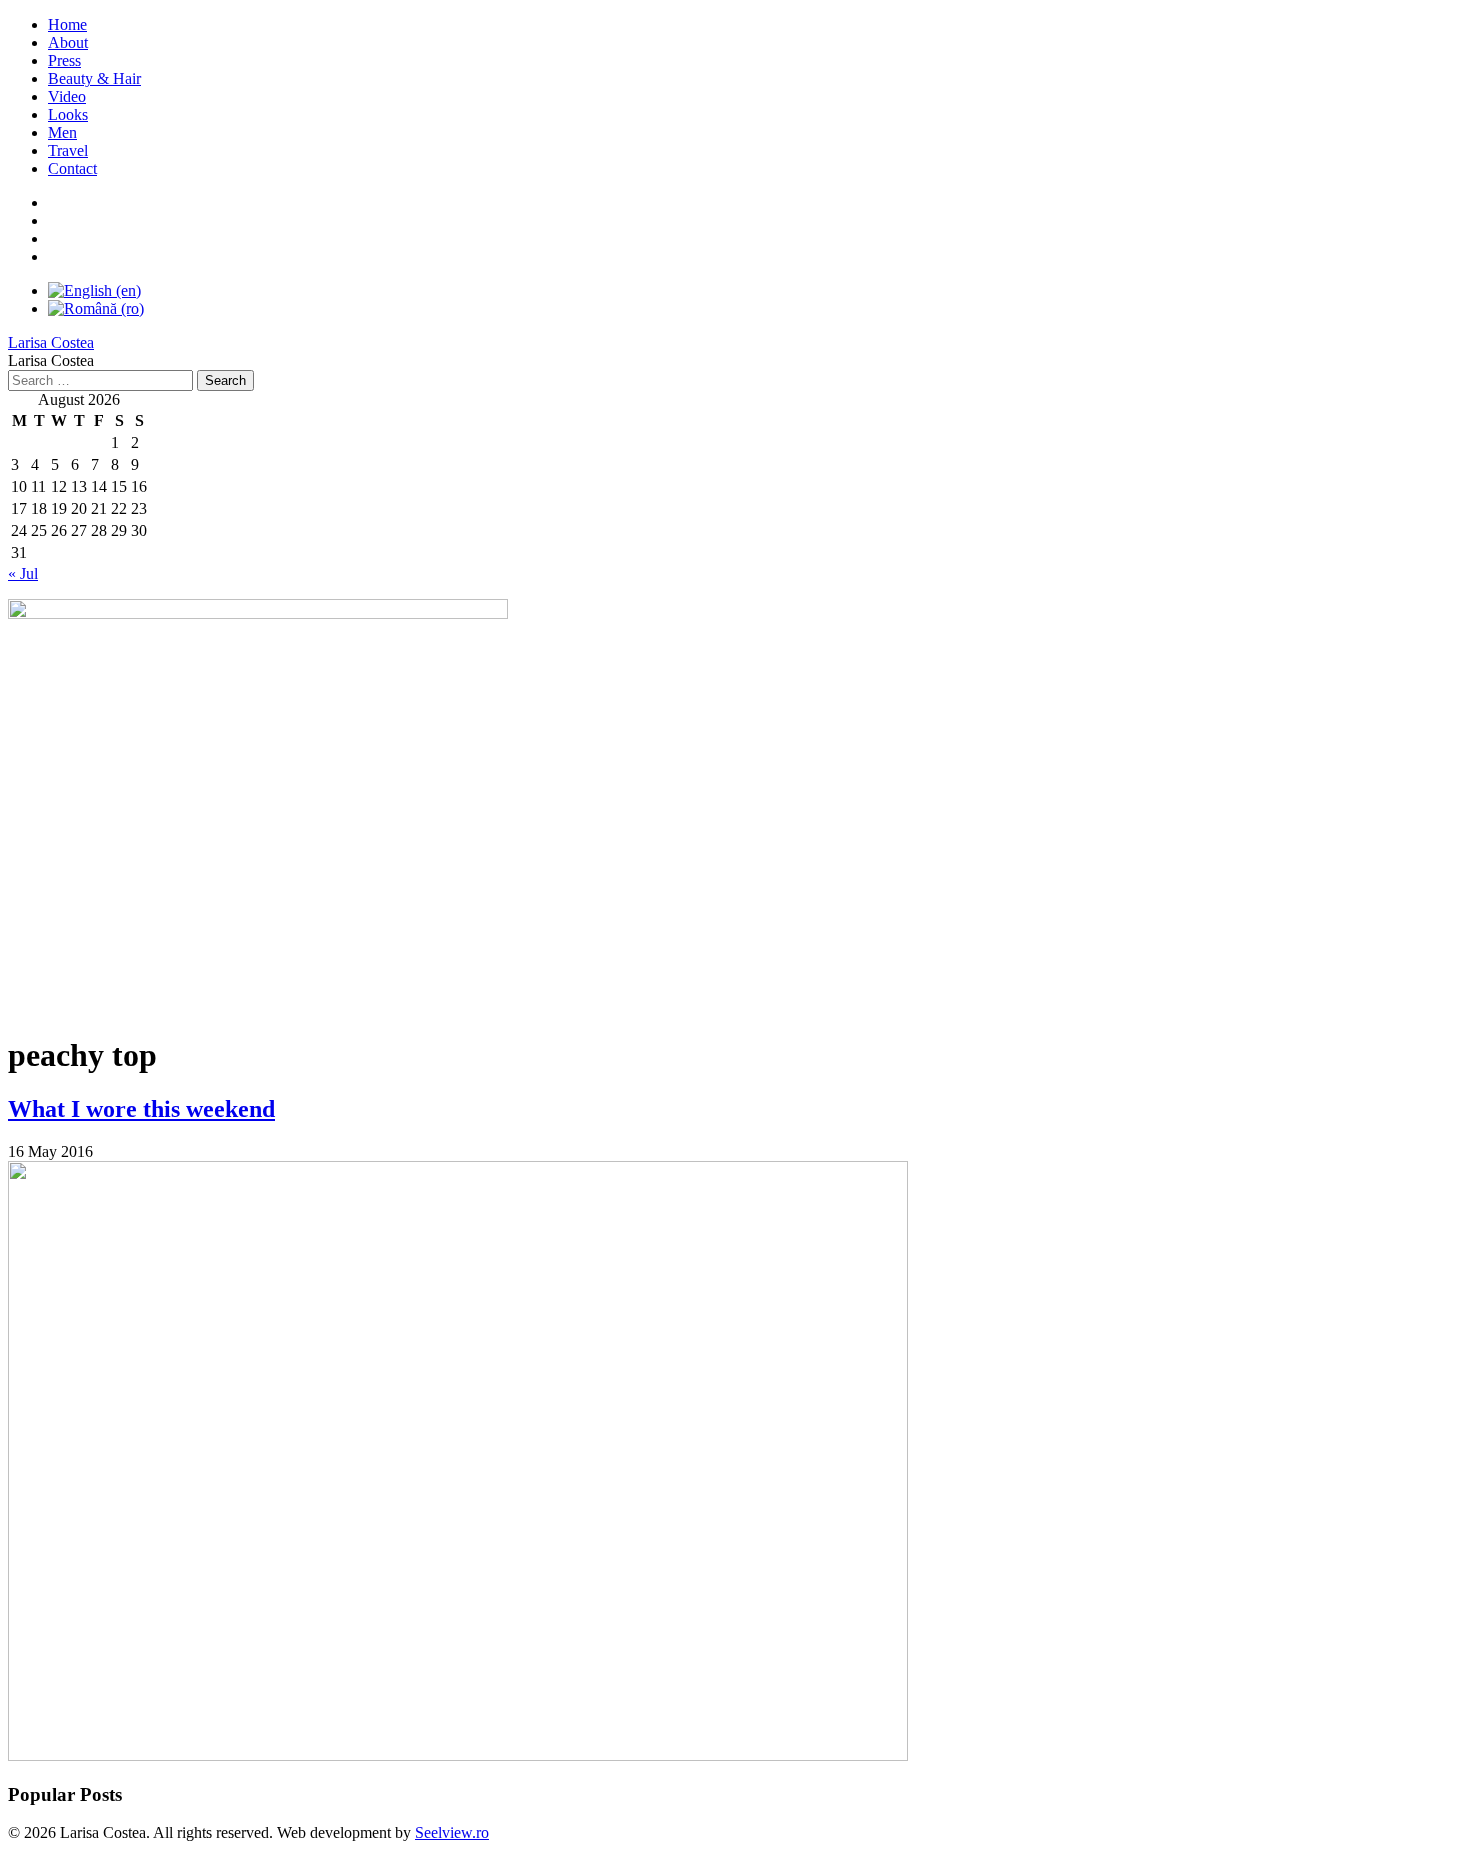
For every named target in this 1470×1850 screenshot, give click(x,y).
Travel (68, 150)
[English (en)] (94, 290)
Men (62, 132)
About (68, 42)
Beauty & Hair (94, 78)
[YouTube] (59, 220)
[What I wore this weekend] (458, 1755)
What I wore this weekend (141, 1109)
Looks (68, 114)
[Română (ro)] (96, 308)
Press (64, 60)
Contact (72, 168)
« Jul (23, 573)
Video (67, 96)
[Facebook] (59, 202)
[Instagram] (59, 238)
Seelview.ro (452, 1832)
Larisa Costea (51, 342)
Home (67, 24)
